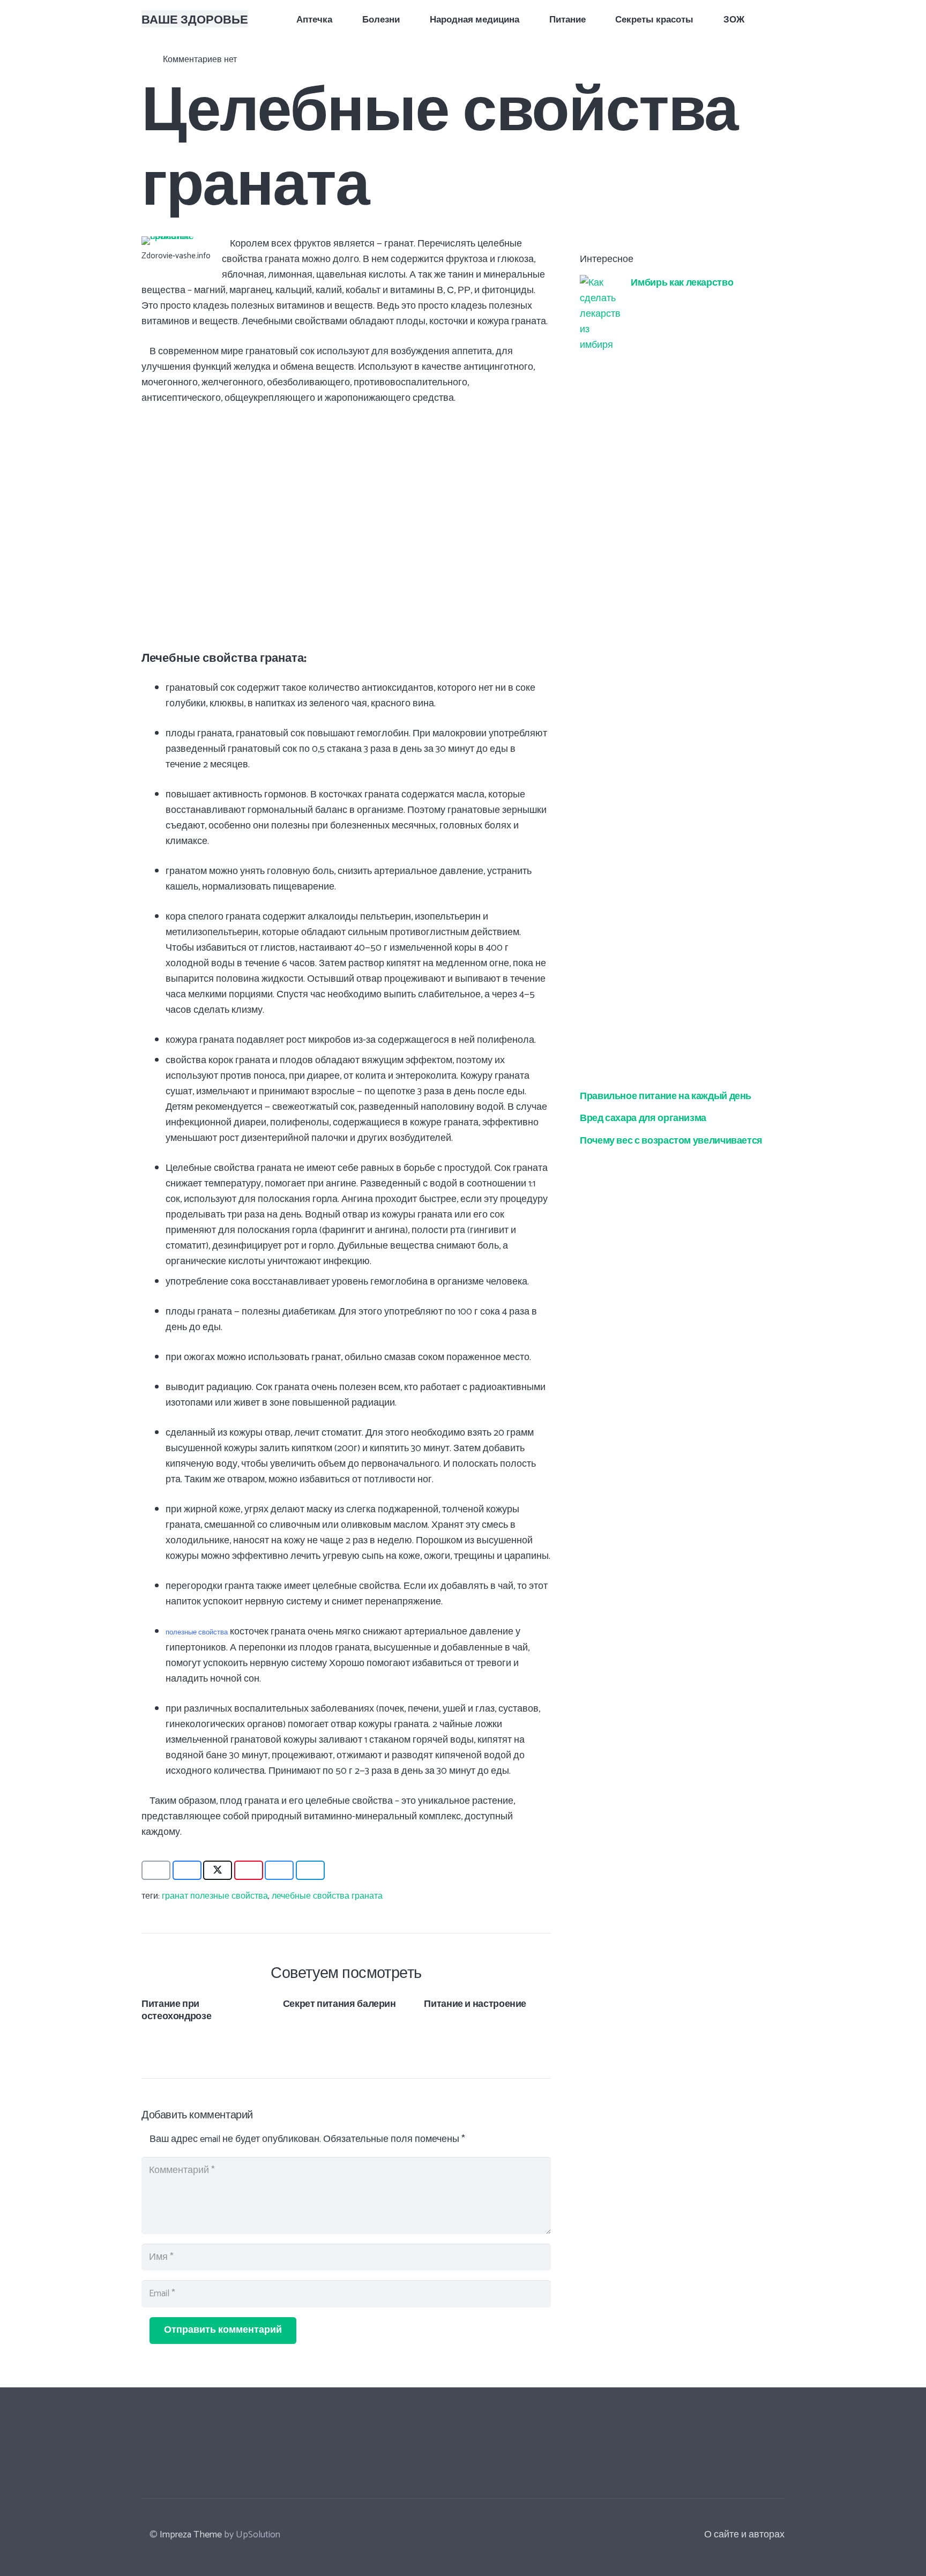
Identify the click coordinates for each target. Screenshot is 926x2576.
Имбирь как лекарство (682, 281)
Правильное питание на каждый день (666, 1095)
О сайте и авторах (744, 2535)
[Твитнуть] (218, 1870)
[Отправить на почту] (156, 1870)
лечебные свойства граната (327, 1896)
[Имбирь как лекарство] (600, 282)
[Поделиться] (187, 1870)
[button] (778, 19)
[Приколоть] (249, 1870)
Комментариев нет (200, 60)
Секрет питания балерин (339, 2003)
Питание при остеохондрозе (176, 2009)
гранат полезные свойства (215, 1896)
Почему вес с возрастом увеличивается (671, 1139)
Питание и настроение (475, 2003)
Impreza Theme (191, 2535)
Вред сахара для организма (643, 1117)
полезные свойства (197, 1632)
